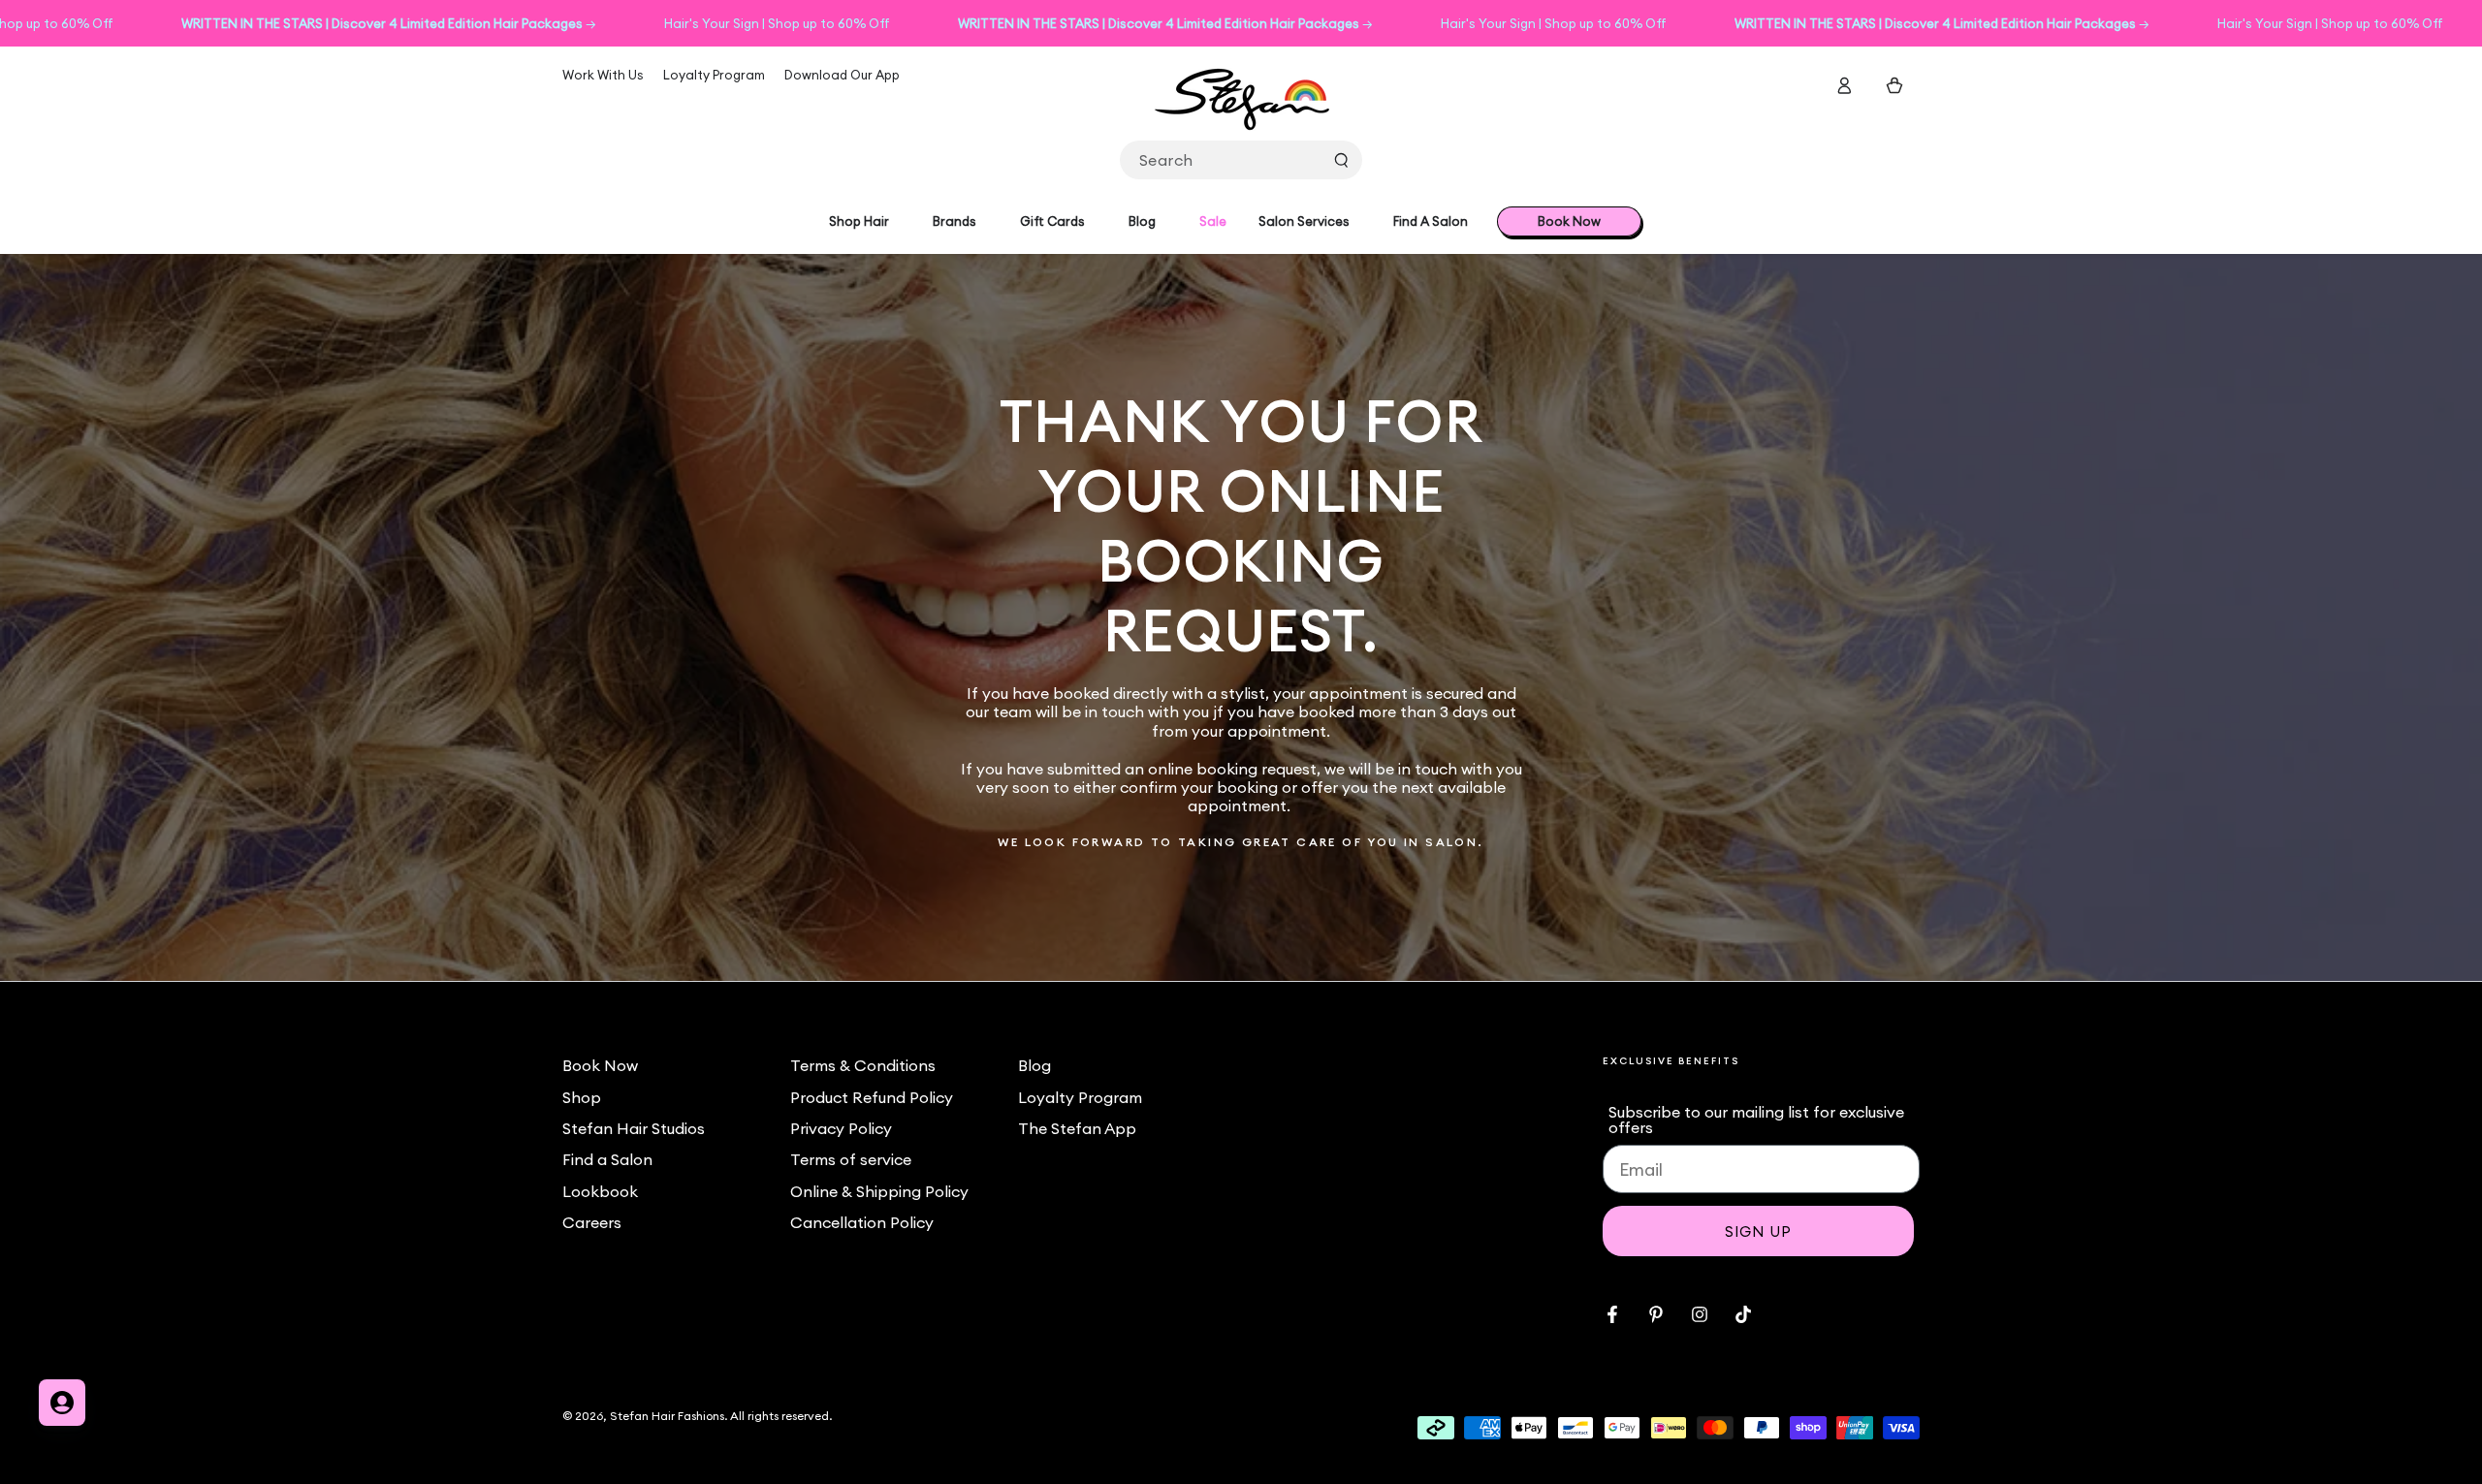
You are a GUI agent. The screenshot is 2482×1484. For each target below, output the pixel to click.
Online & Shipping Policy (879, 1191)
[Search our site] (1341, 160)
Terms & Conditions (863, 1065)
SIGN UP (1758, 1231)
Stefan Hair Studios (634, 1128)
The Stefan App (1077, 1128)
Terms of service (851, 1159)
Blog (1034, 1065)
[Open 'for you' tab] (62, 1403)
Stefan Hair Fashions (667, 1416)
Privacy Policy (841, 1128)
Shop (582, 1097)
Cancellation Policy (862, 1222)
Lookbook (600, 1191)
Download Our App (842, 75)
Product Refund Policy (872, 1097)
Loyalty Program (714, 75)
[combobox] (1241, 160)
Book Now (600, 1065)
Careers (592, 1222)
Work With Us (603, 75)
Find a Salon (607, 1159)
